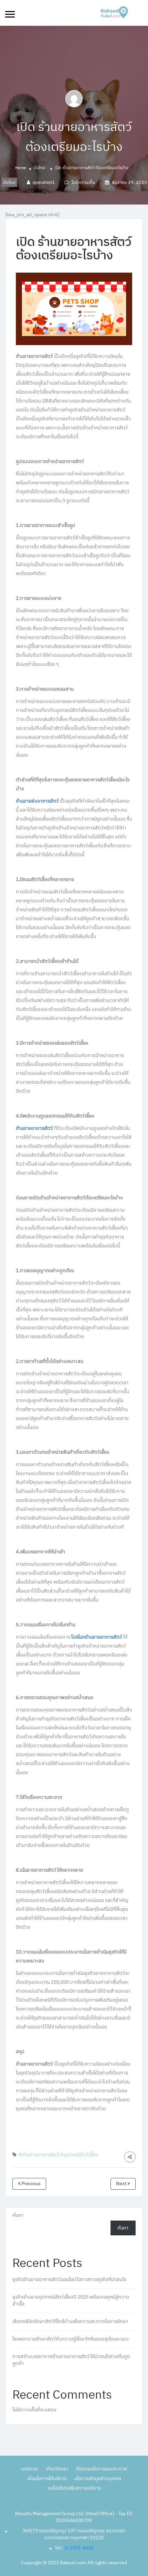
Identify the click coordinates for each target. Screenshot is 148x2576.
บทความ (29, 2469)
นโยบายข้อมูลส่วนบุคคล (98, 2479)
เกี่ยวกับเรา (57, 2469)
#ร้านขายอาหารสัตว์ (39, 2155)
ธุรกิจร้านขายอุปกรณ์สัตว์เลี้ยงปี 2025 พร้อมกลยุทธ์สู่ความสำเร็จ (71, 2300)
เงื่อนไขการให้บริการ (47, 2479)
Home (21, 168)
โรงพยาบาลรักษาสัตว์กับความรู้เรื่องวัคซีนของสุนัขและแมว (71, 2339)
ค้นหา (18, 2215)
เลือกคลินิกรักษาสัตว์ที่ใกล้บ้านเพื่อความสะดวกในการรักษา (70, 2321)
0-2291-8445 (79, 2548)
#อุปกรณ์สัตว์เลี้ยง (79, 2155)
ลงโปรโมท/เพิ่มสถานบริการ (74, 2488)
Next (122, 2184)
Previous (31, 2184)
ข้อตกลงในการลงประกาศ (102, 2469)
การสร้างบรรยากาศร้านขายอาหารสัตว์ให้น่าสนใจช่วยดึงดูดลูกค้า (71, 2360)
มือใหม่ (40, 168)
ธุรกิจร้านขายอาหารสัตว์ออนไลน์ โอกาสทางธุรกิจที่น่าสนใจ (69, 2280)
